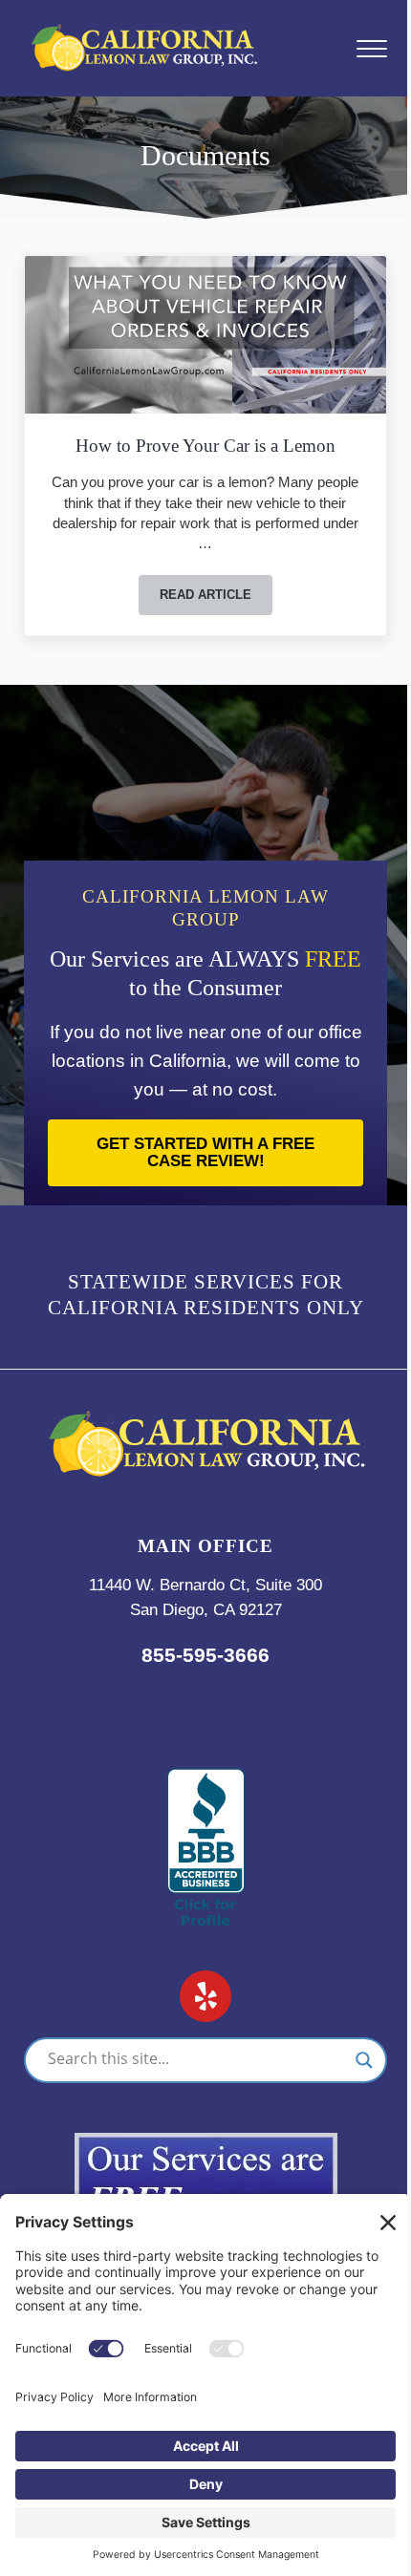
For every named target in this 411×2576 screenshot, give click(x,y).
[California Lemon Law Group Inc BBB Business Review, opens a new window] (206, 1781)
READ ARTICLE (216, 598)
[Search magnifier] (364, 2060)
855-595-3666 (205, 1655)
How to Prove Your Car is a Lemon (205, 446)
